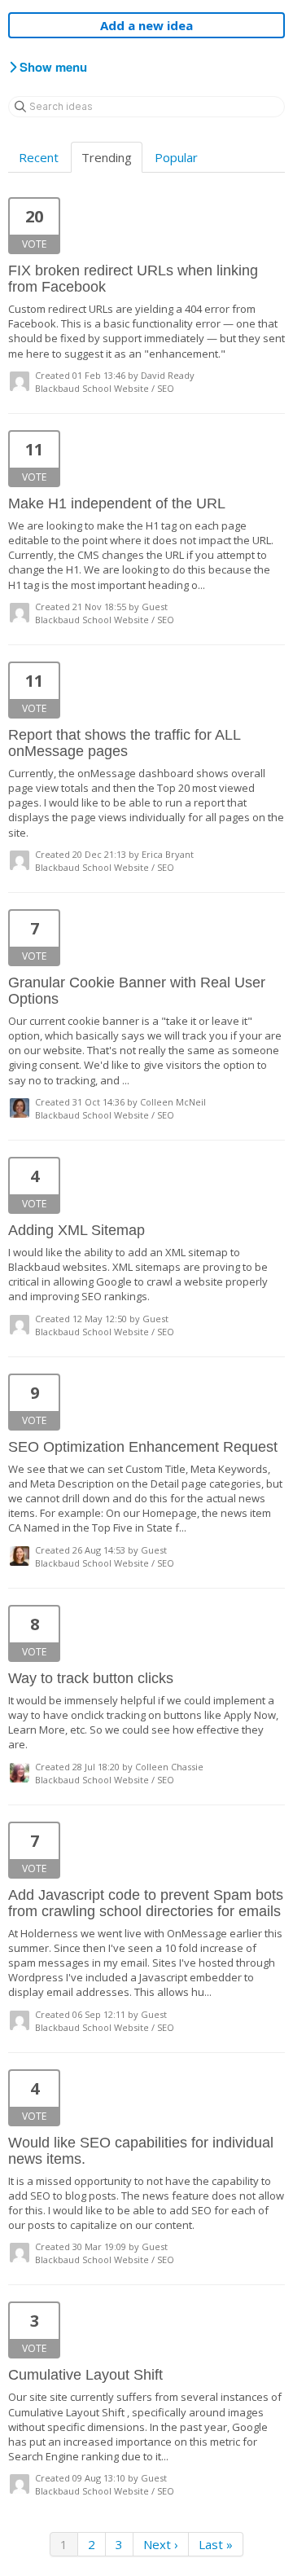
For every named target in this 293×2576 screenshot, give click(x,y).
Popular (176, 157)
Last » (216, 2544)
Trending (107, 157)
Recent (39, 157)
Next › (161, 2544)
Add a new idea (146, 25)
